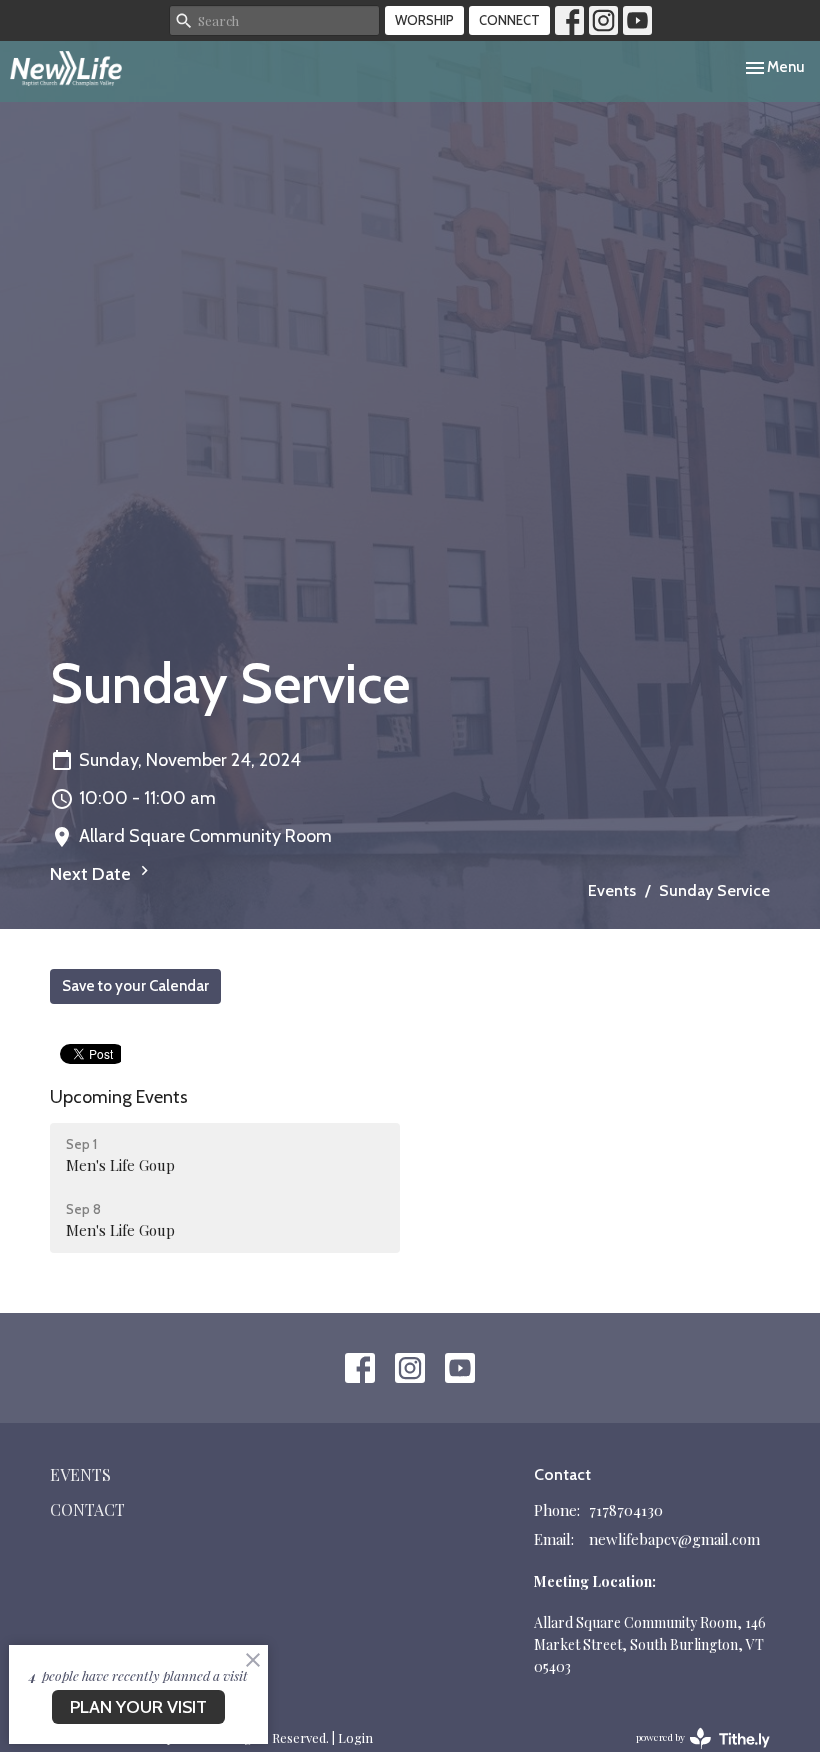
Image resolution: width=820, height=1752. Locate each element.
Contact (87, 1509)
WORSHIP (424, 20)
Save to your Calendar (135, 986)
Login (355, 1737)
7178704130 (626, 1510)
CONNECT (509, 20)
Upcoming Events (119, 1097)
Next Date (92, 874)
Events (612, 890)
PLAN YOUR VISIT (138, 1707)
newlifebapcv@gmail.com (674, 1539)
